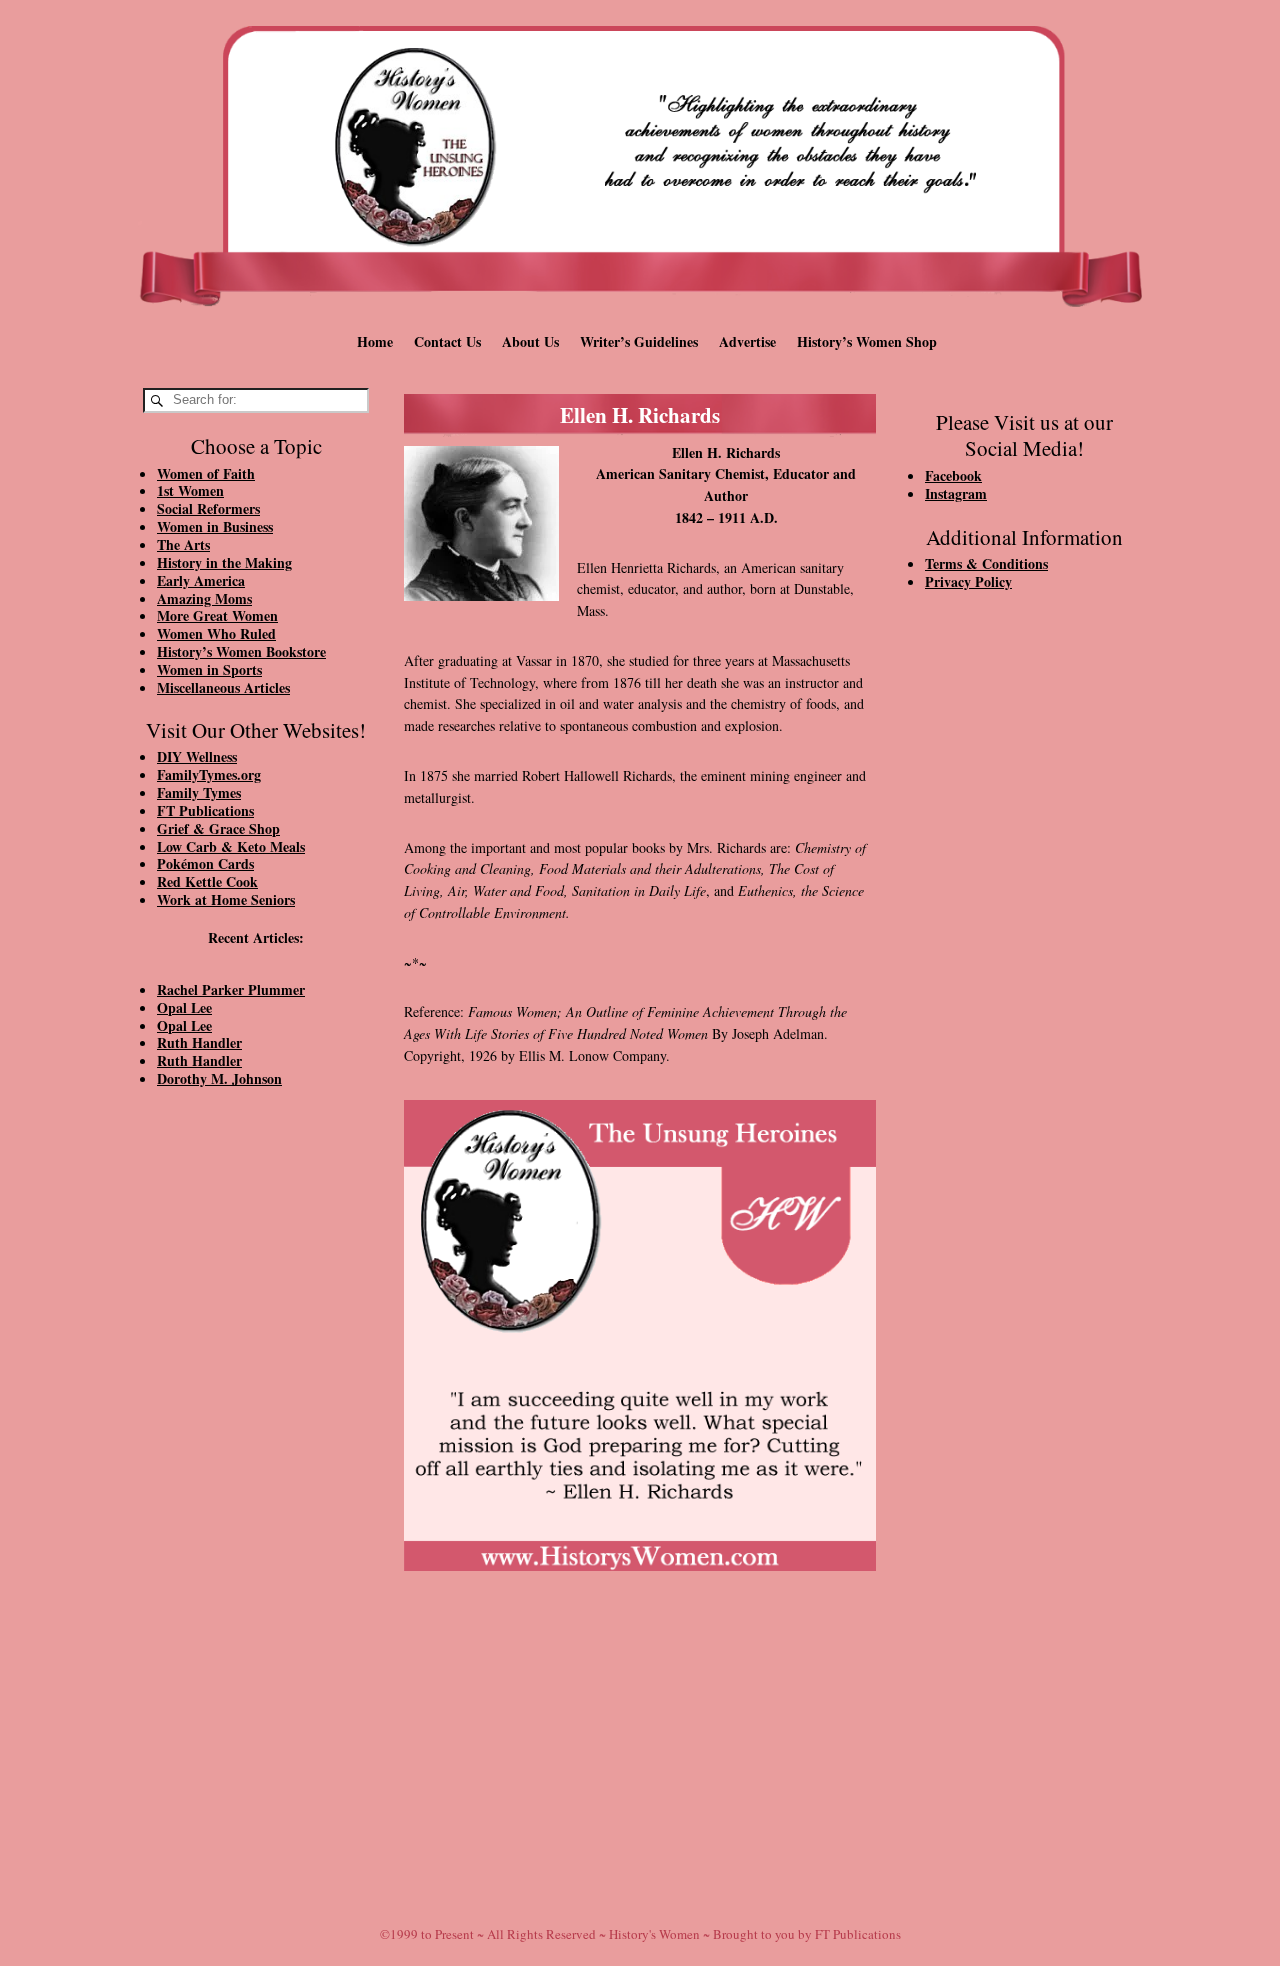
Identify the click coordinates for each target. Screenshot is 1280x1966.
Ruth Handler (199, 1042)
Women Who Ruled (216, 633)
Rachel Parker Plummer (231, 989)
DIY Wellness (197, 756)
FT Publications (205, 810)
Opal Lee (184, 1007)
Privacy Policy (968, 581)
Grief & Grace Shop (218, 828)
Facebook (953, 475)
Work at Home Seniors (226, 899)
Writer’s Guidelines (639, 341)
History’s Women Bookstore (241, 651)
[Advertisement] (256, 1442)
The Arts (183, 544)
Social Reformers (208, 508)
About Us (530, 341)
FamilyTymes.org (209, 774)
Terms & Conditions (986, 563)
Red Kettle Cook (207, 881)
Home (375, 341)
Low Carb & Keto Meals (231, 846)
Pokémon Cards (205, 863)
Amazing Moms (204, 598)
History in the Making (224, 562)
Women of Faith (206, 473)
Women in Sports (209, 669)
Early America (201, 580)
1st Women (190, 490)
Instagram (956, 493)
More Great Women (217, 615)
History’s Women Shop (867, 341)
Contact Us (447, 341)
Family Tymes (199, 792)
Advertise (747, 341)
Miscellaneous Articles (223, 687)
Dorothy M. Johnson (219, 1078)
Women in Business (215, 526)
